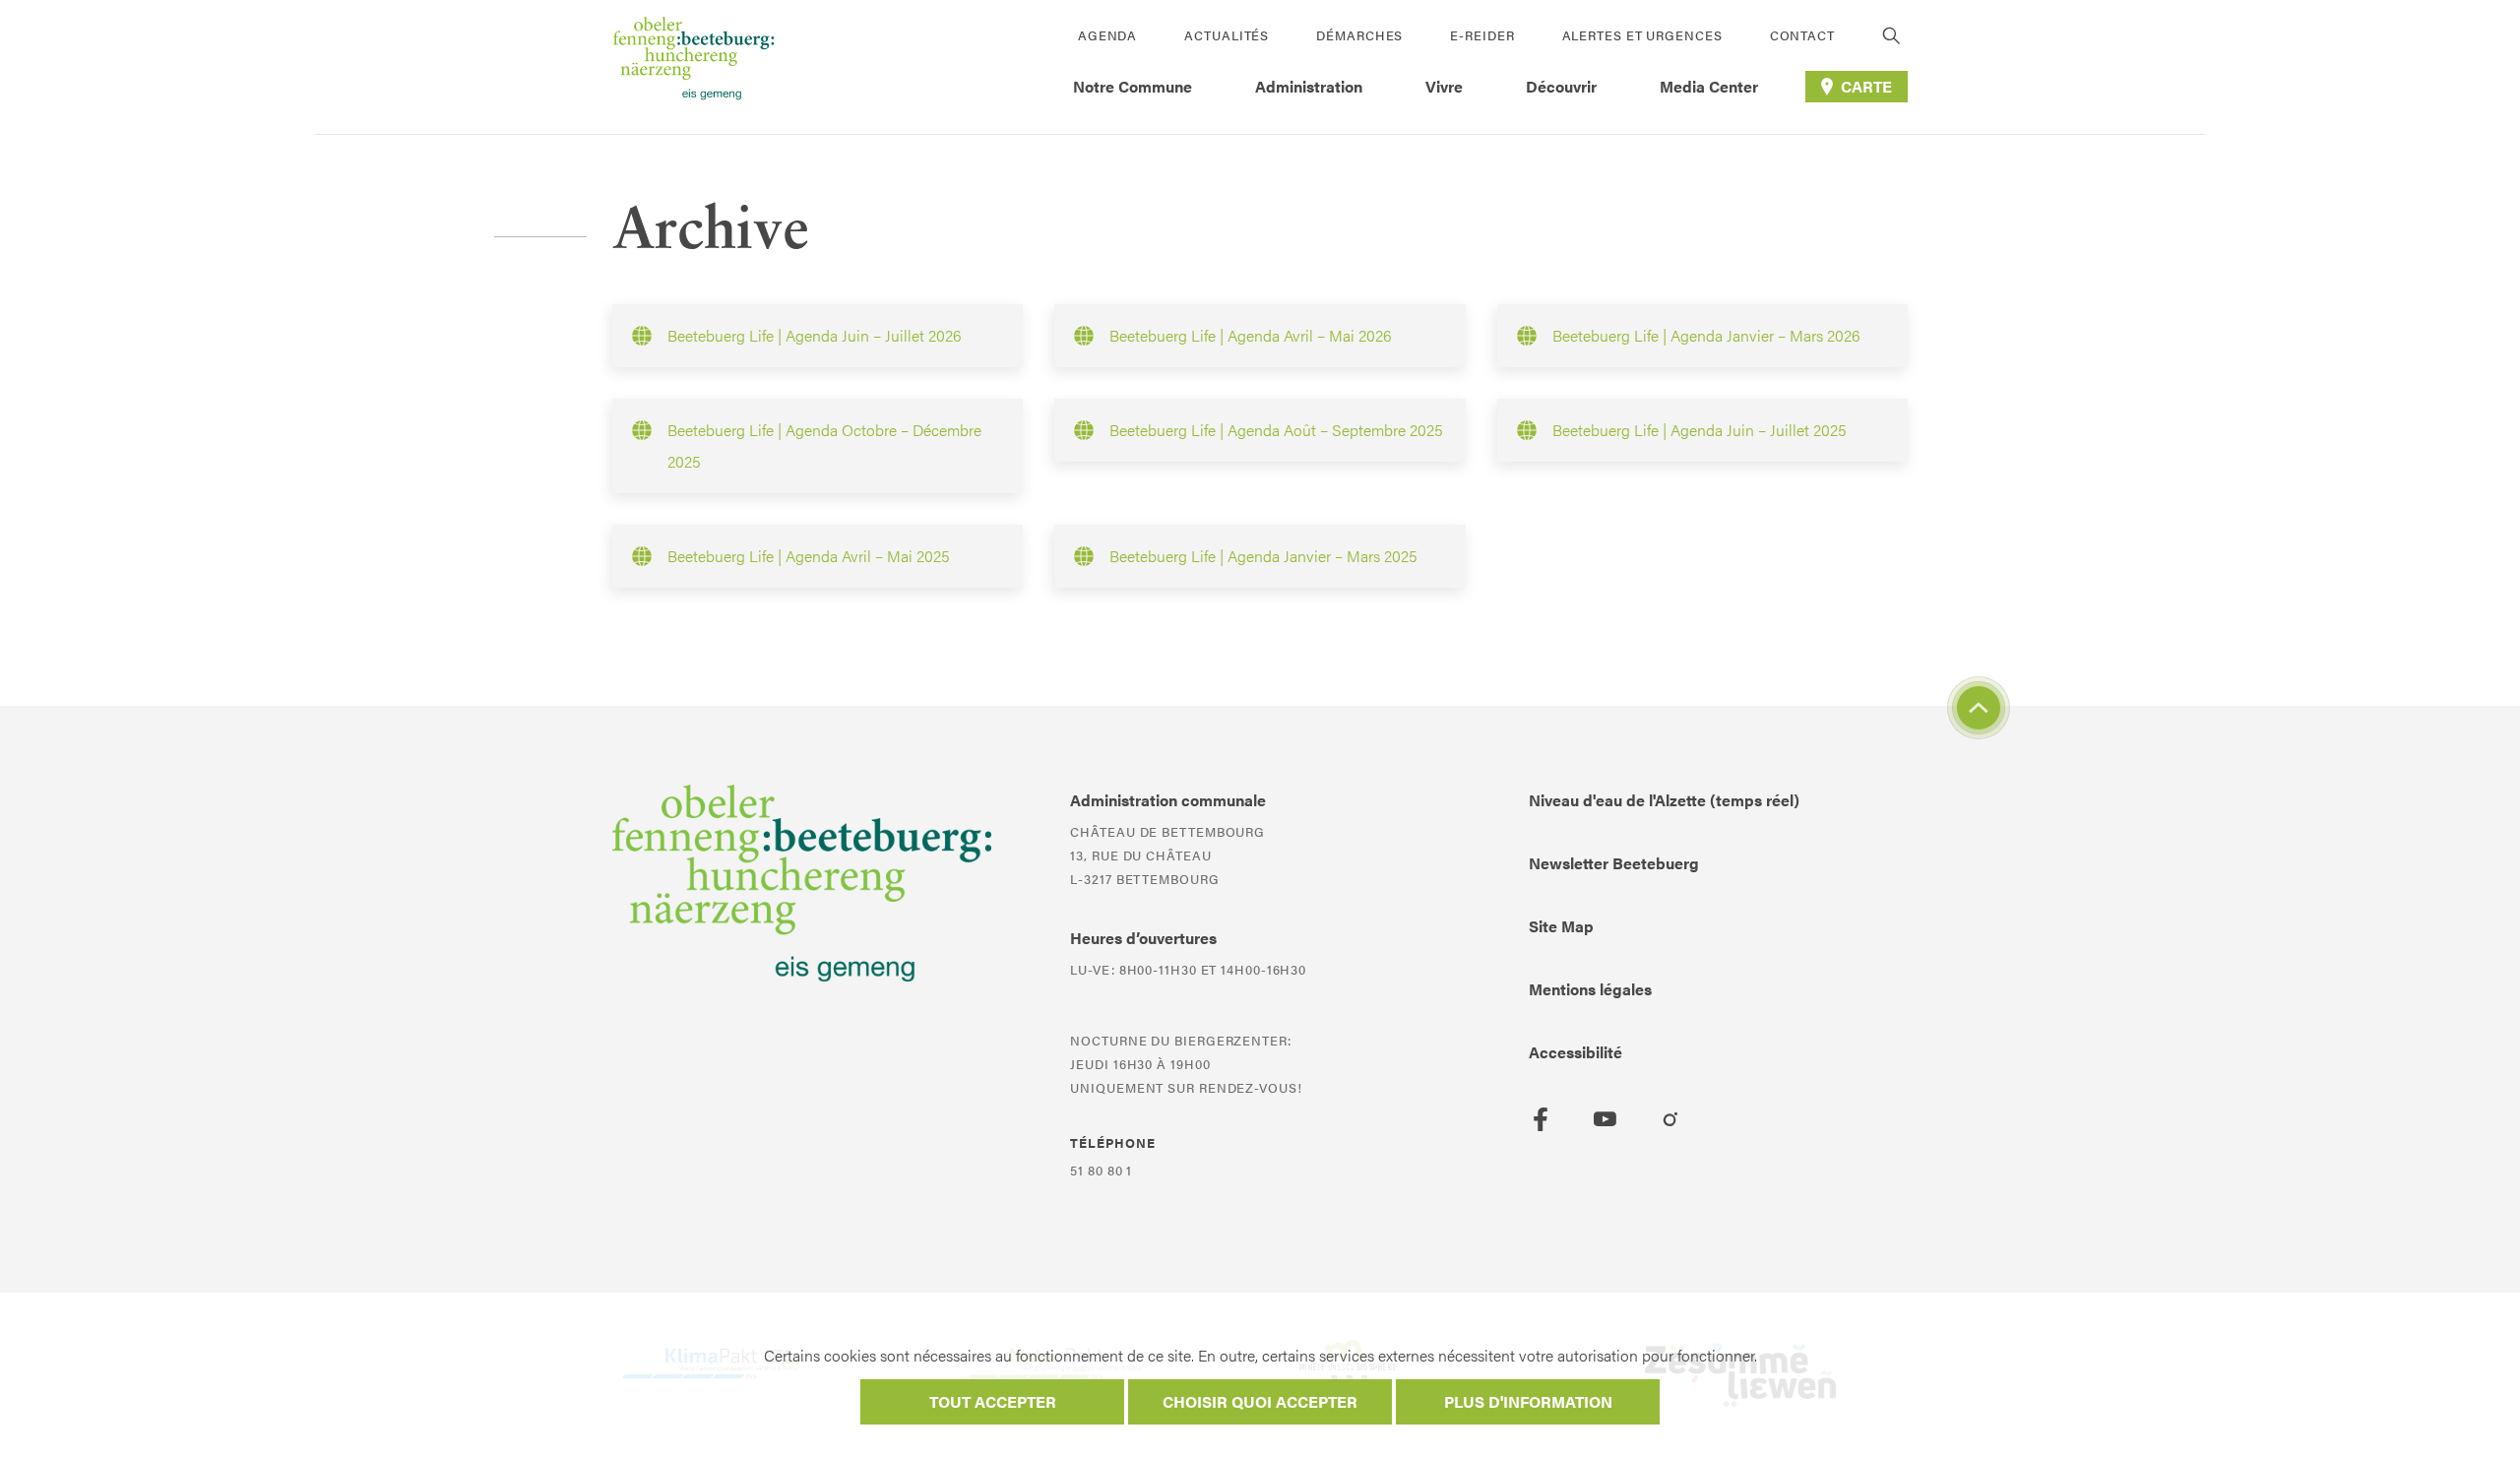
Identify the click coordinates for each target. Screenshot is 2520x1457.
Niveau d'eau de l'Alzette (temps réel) (1664, 800)
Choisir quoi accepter (1260, 1401)
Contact (1802, 35)
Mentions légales (1590, 989)
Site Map (1561, 926)
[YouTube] (1606, 1119)
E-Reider (1482, 35)
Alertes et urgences (1642, 35)
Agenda (1107, 35)
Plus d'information (1528, 1401)
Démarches (1359, 35)
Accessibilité (1575, 1052)
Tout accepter (993, 1401)
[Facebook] (1541, 1119)
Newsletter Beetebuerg (1614, 863)
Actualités (1227, 35)
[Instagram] (1670, 1119)
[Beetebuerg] (693, 67)
